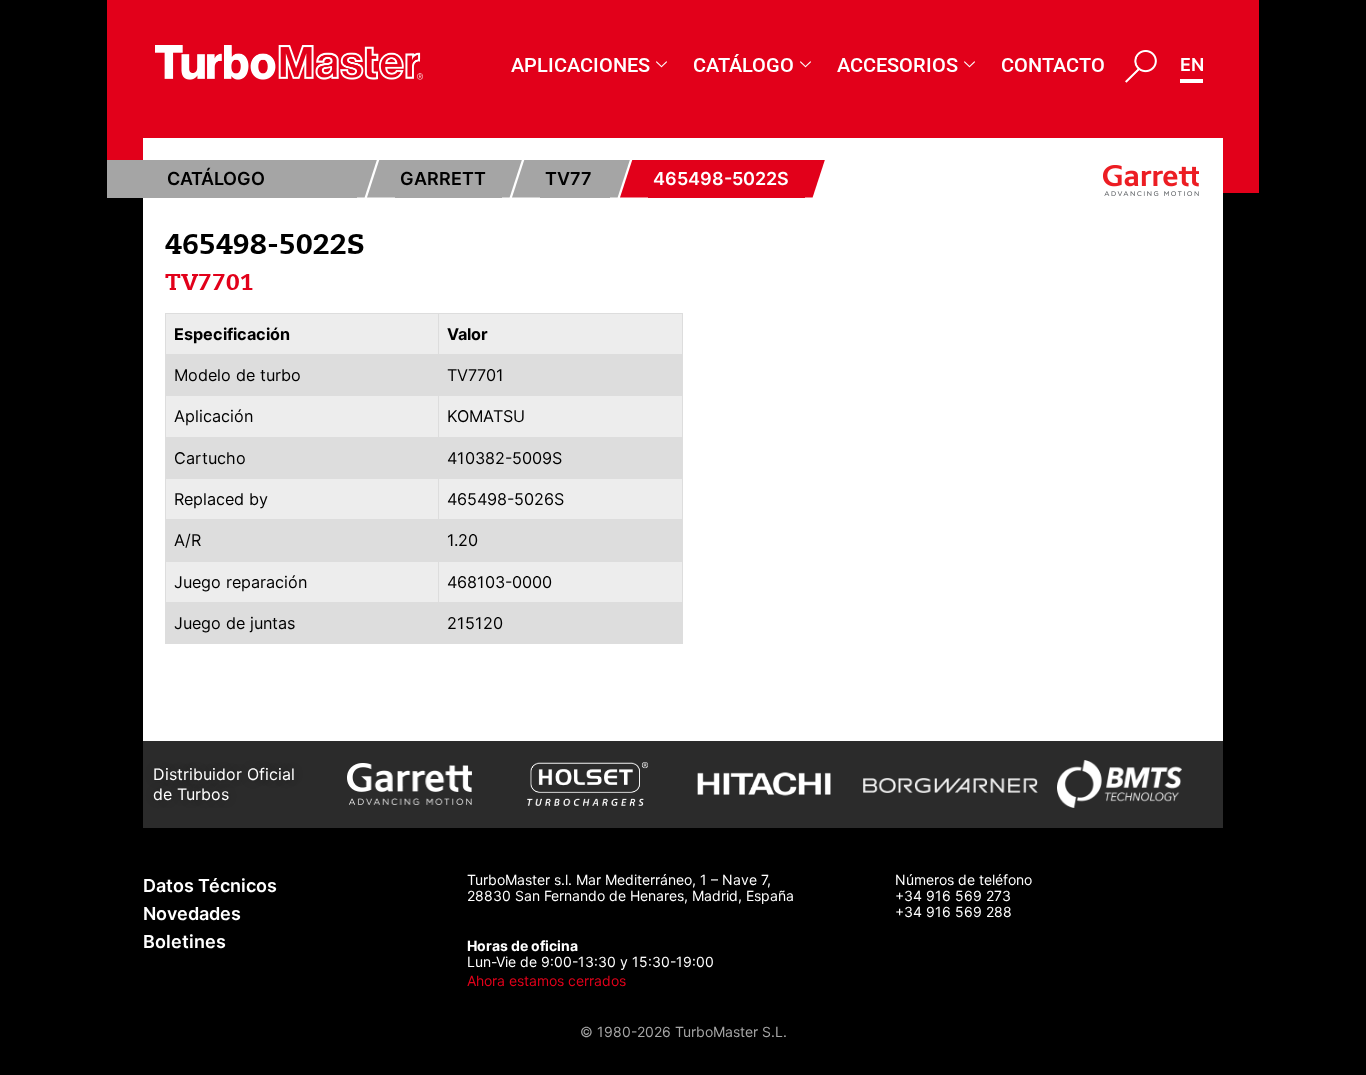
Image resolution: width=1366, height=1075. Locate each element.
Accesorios (897, 65)
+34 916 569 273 (953, 895)
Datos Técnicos (210, 885)
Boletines (184, 941)
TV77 (568, 178)
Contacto (1053, 65)
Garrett (443, 178)
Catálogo (743, 65)
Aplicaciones (580, 65)
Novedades (192, 913)
